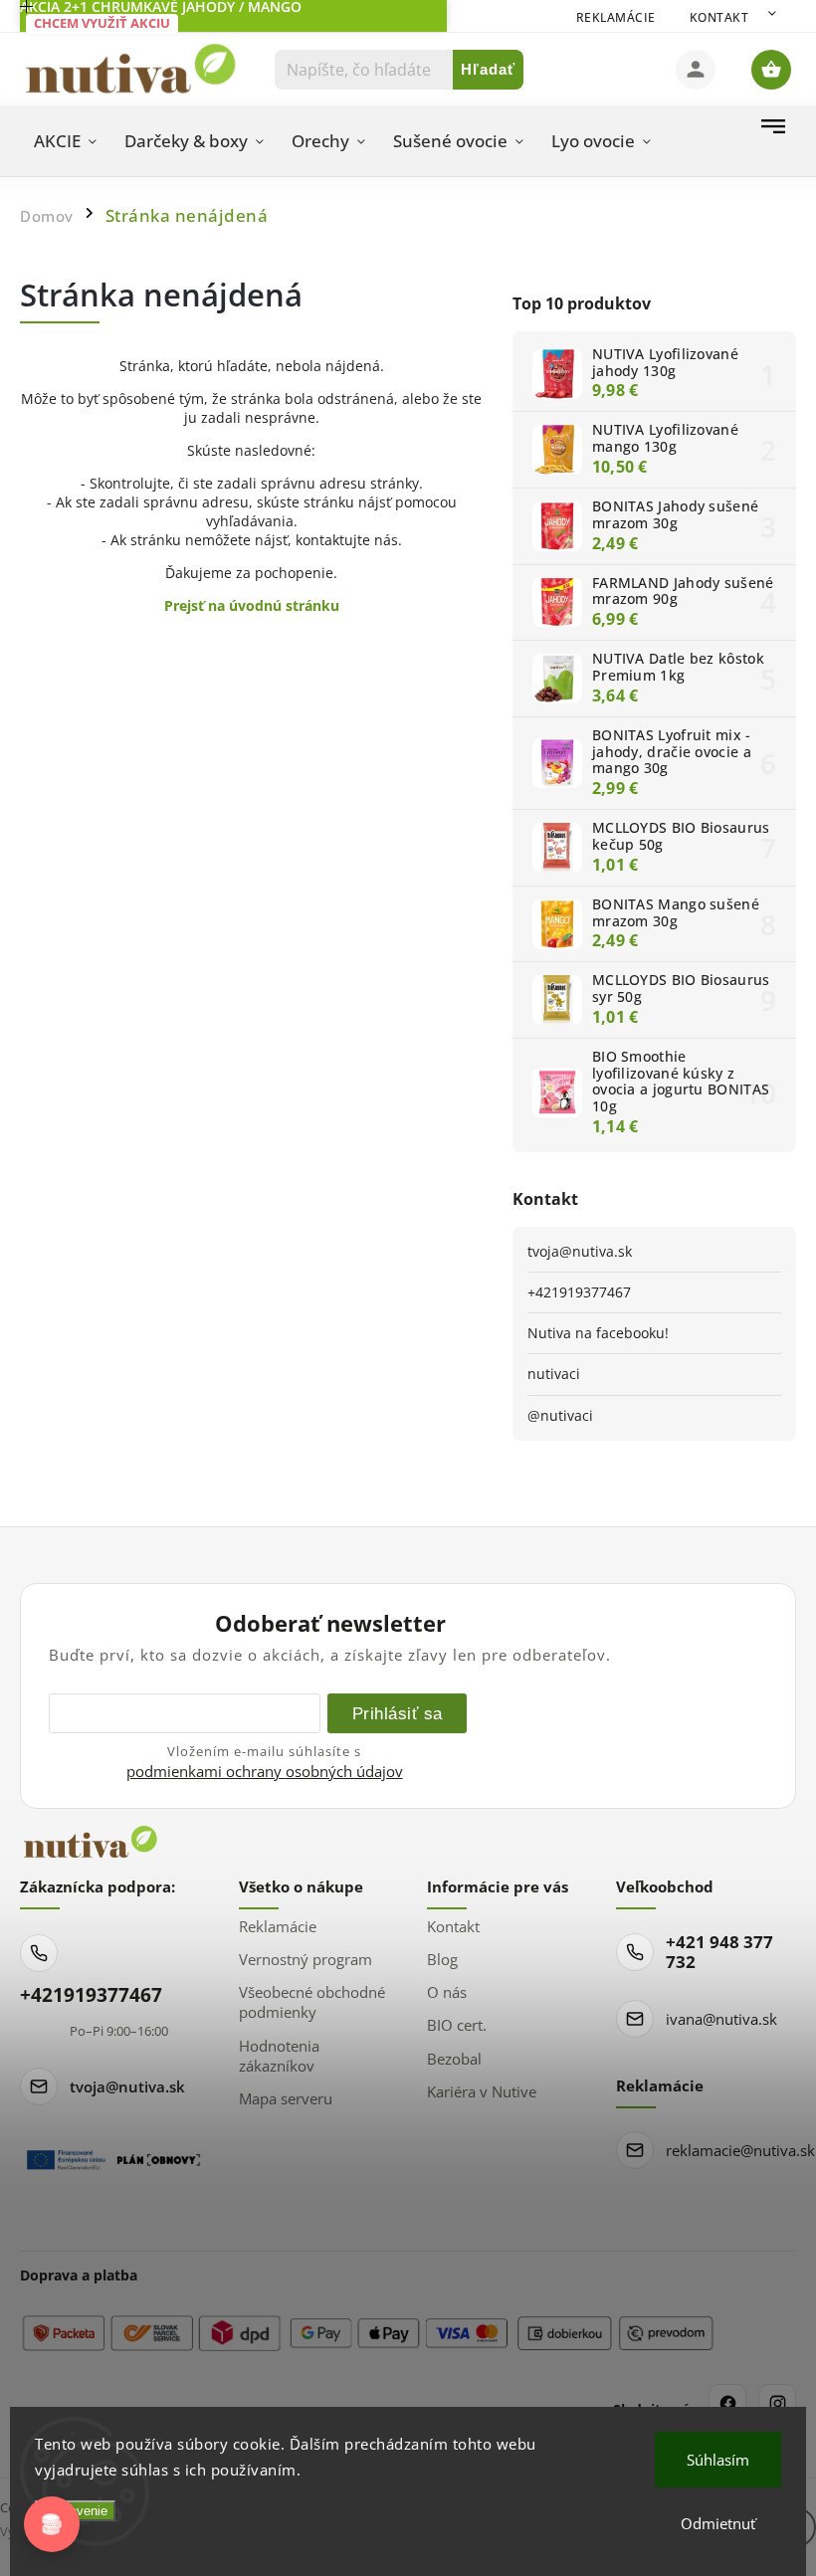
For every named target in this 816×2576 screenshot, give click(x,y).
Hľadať (488, 69)
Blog (442, 1959)
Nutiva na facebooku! (598, 1333)
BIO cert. (457, 2025)
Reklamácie (616, 17)
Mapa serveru (286, 2098)
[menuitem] (65, 141)
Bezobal (454, 2059)
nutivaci (554, 1374)
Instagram (777, 2403)
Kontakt (719, 17)
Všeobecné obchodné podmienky (312, 2002)
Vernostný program (306, 1959)
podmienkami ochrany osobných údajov (265, 1771)
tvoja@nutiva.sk (580, 1251)
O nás (447, 1992)
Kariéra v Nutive (482, 2091)
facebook (727, 2403)
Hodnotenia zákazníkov (279, 2056)
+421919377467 (579, 1292)
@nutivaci (560, 1415)
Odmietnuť (718, 2523)
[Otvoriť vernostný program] (52, 2524)
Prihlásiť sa (398, 1713)
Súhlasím (718, 2460)
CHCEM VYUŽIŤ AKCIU (102, 23)
